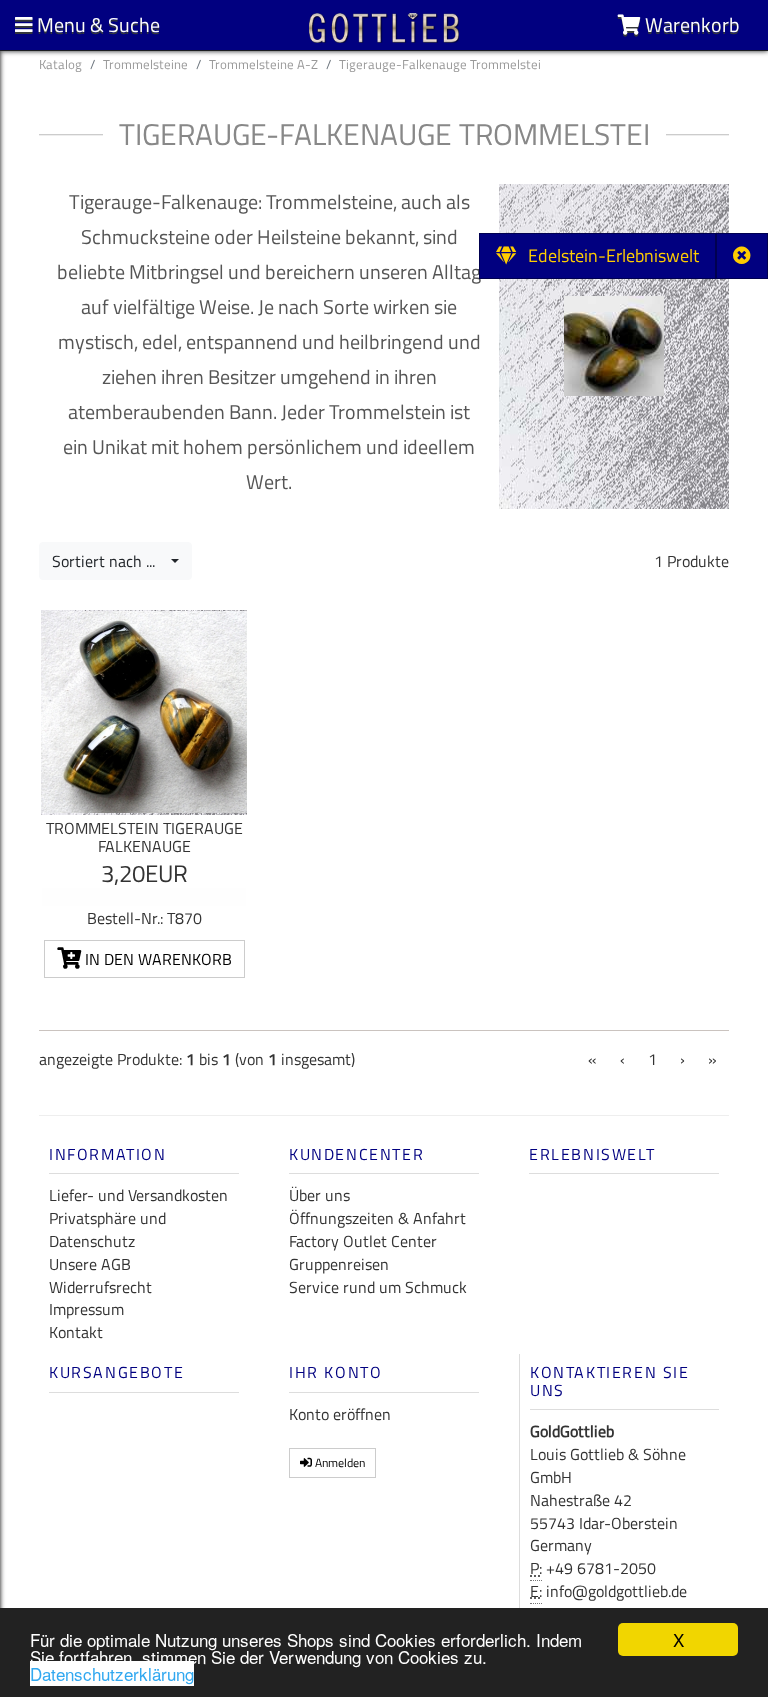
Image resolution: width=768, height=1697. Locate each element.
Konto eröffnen (340, 1414)
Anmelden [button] (338, 1462)
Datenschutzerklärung (112, 1673)
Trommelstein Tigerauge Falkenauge (144, 837)
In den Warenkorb (156, 959)
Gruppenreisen (339, 1264)
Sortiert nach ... (109, 561)
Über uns (319, 1195)
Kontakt (76, 1332)
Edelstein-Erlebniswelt (607, 255)
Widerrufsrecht (100, 1287)
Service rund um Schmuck (378, 1287)
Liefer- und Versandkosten (138, 1195)
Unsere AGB (90, 1264)
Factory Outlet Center (363, 1241)
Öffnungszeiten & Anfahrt (377, 1218)
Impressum (86, 1309)
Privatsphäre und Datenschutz (107, 1229)
